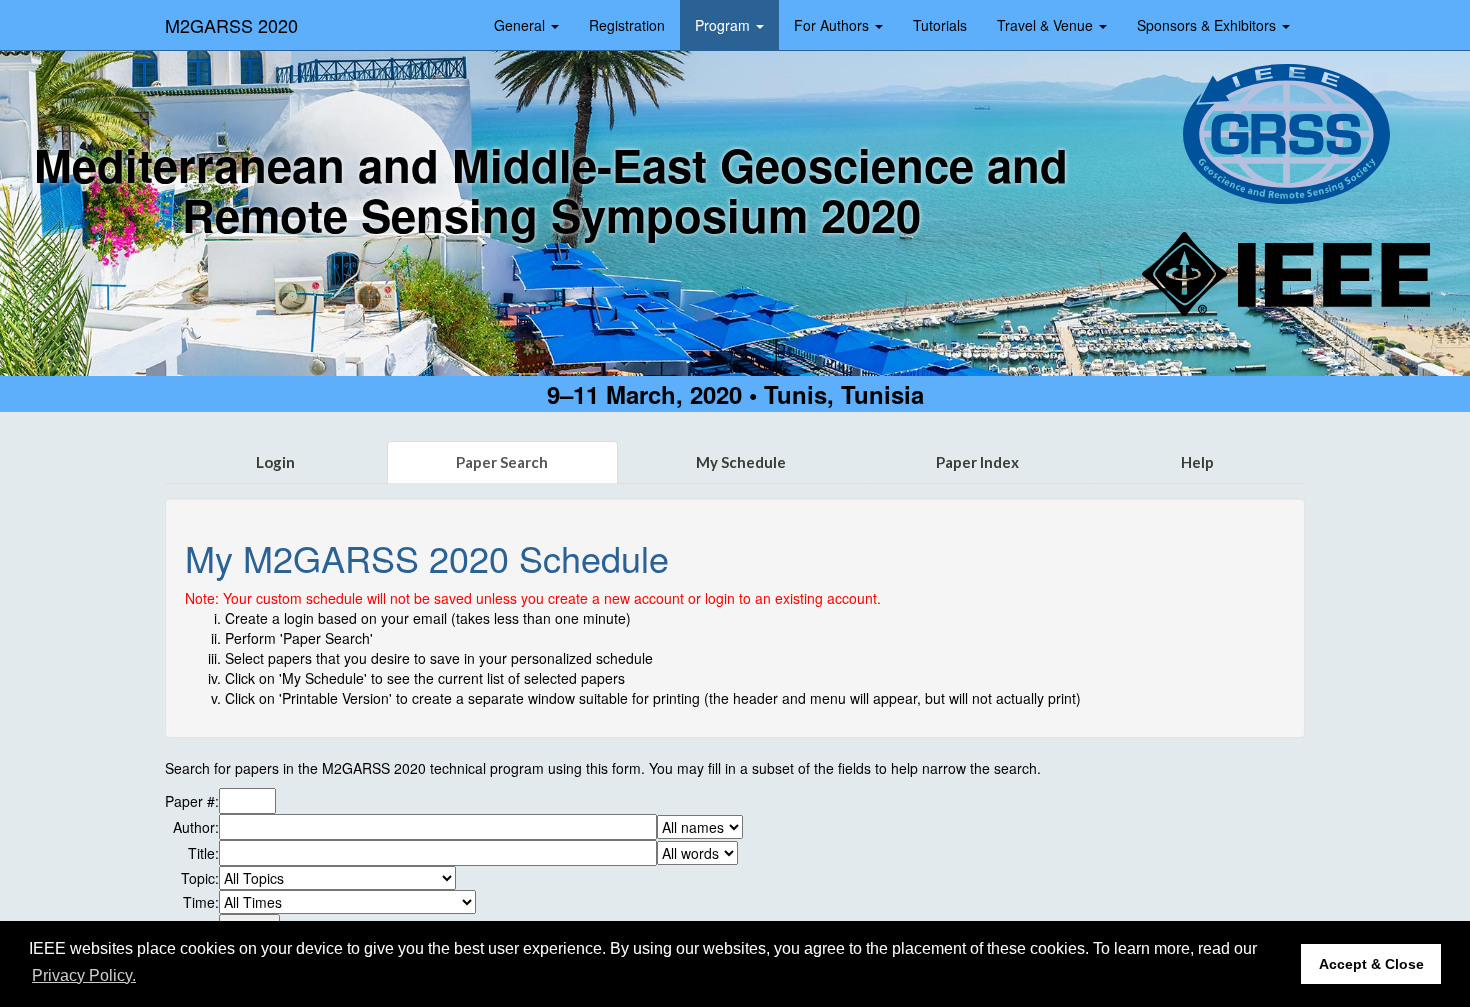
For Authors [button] (833, 25)
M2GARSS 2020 (231, 25)
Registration (627, 25)
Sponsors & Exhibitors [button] (1208, 25)
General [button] (521, 25)
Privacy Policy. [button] (84, 975)
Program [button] (724, 25)
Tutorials (940, 25)
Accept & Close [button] (1371, 964)
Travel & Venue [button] (1047, 25)
